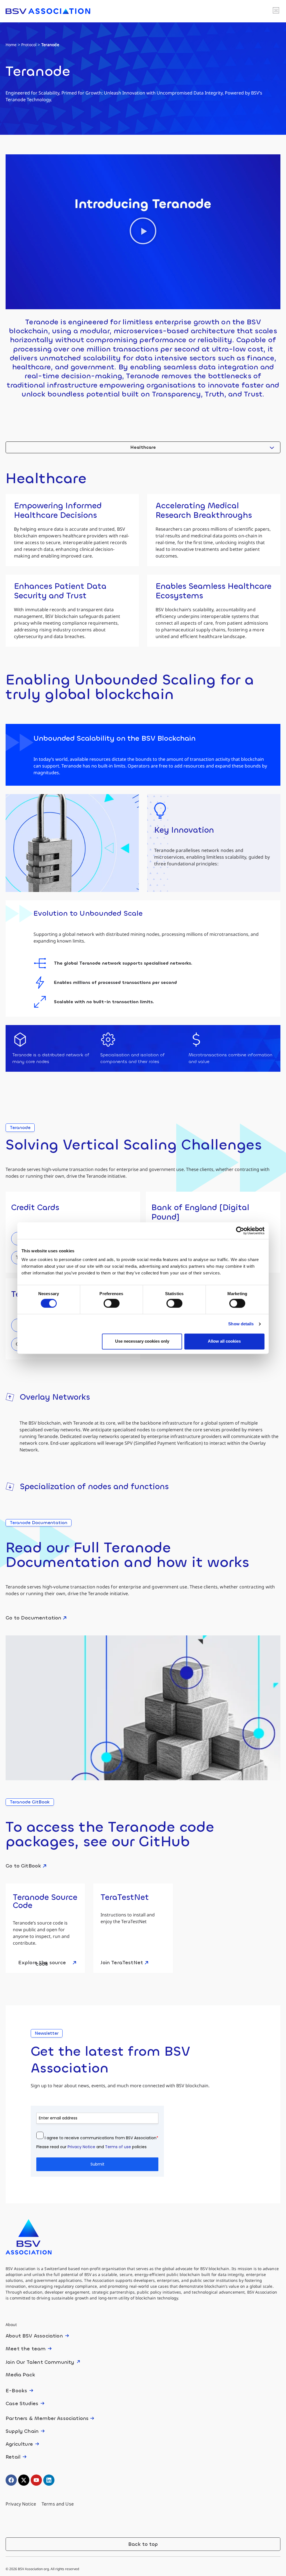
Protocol (29, 45)
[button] (276, 11)
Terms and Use (58, 2504)
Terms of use (118, 2147)
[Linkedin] (49, 2480)
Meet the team (26, 2349)
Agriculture (19, 2444)
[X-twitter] (24, 2480)
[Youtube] (36, 2480)
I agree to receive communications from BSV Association (102, 2138)
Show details (241, 1324)
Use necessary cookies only (142, 1341)
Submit (97, 2164)
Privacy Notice (81, 2147)
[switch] (107, 1302)
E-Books (16, 2391)
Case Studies (22, 2403)
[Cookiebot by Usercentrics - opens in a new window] (240, 1231)
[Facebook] (11, 2480)
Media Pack (20, 2375)
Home (11, 45)
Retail (13, 2457)
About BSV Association (34, 2336)
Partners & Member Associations (47, 2418)
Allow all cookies (224, 1341)
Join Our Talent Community (40, 2362)
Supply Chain (22, 2431)
